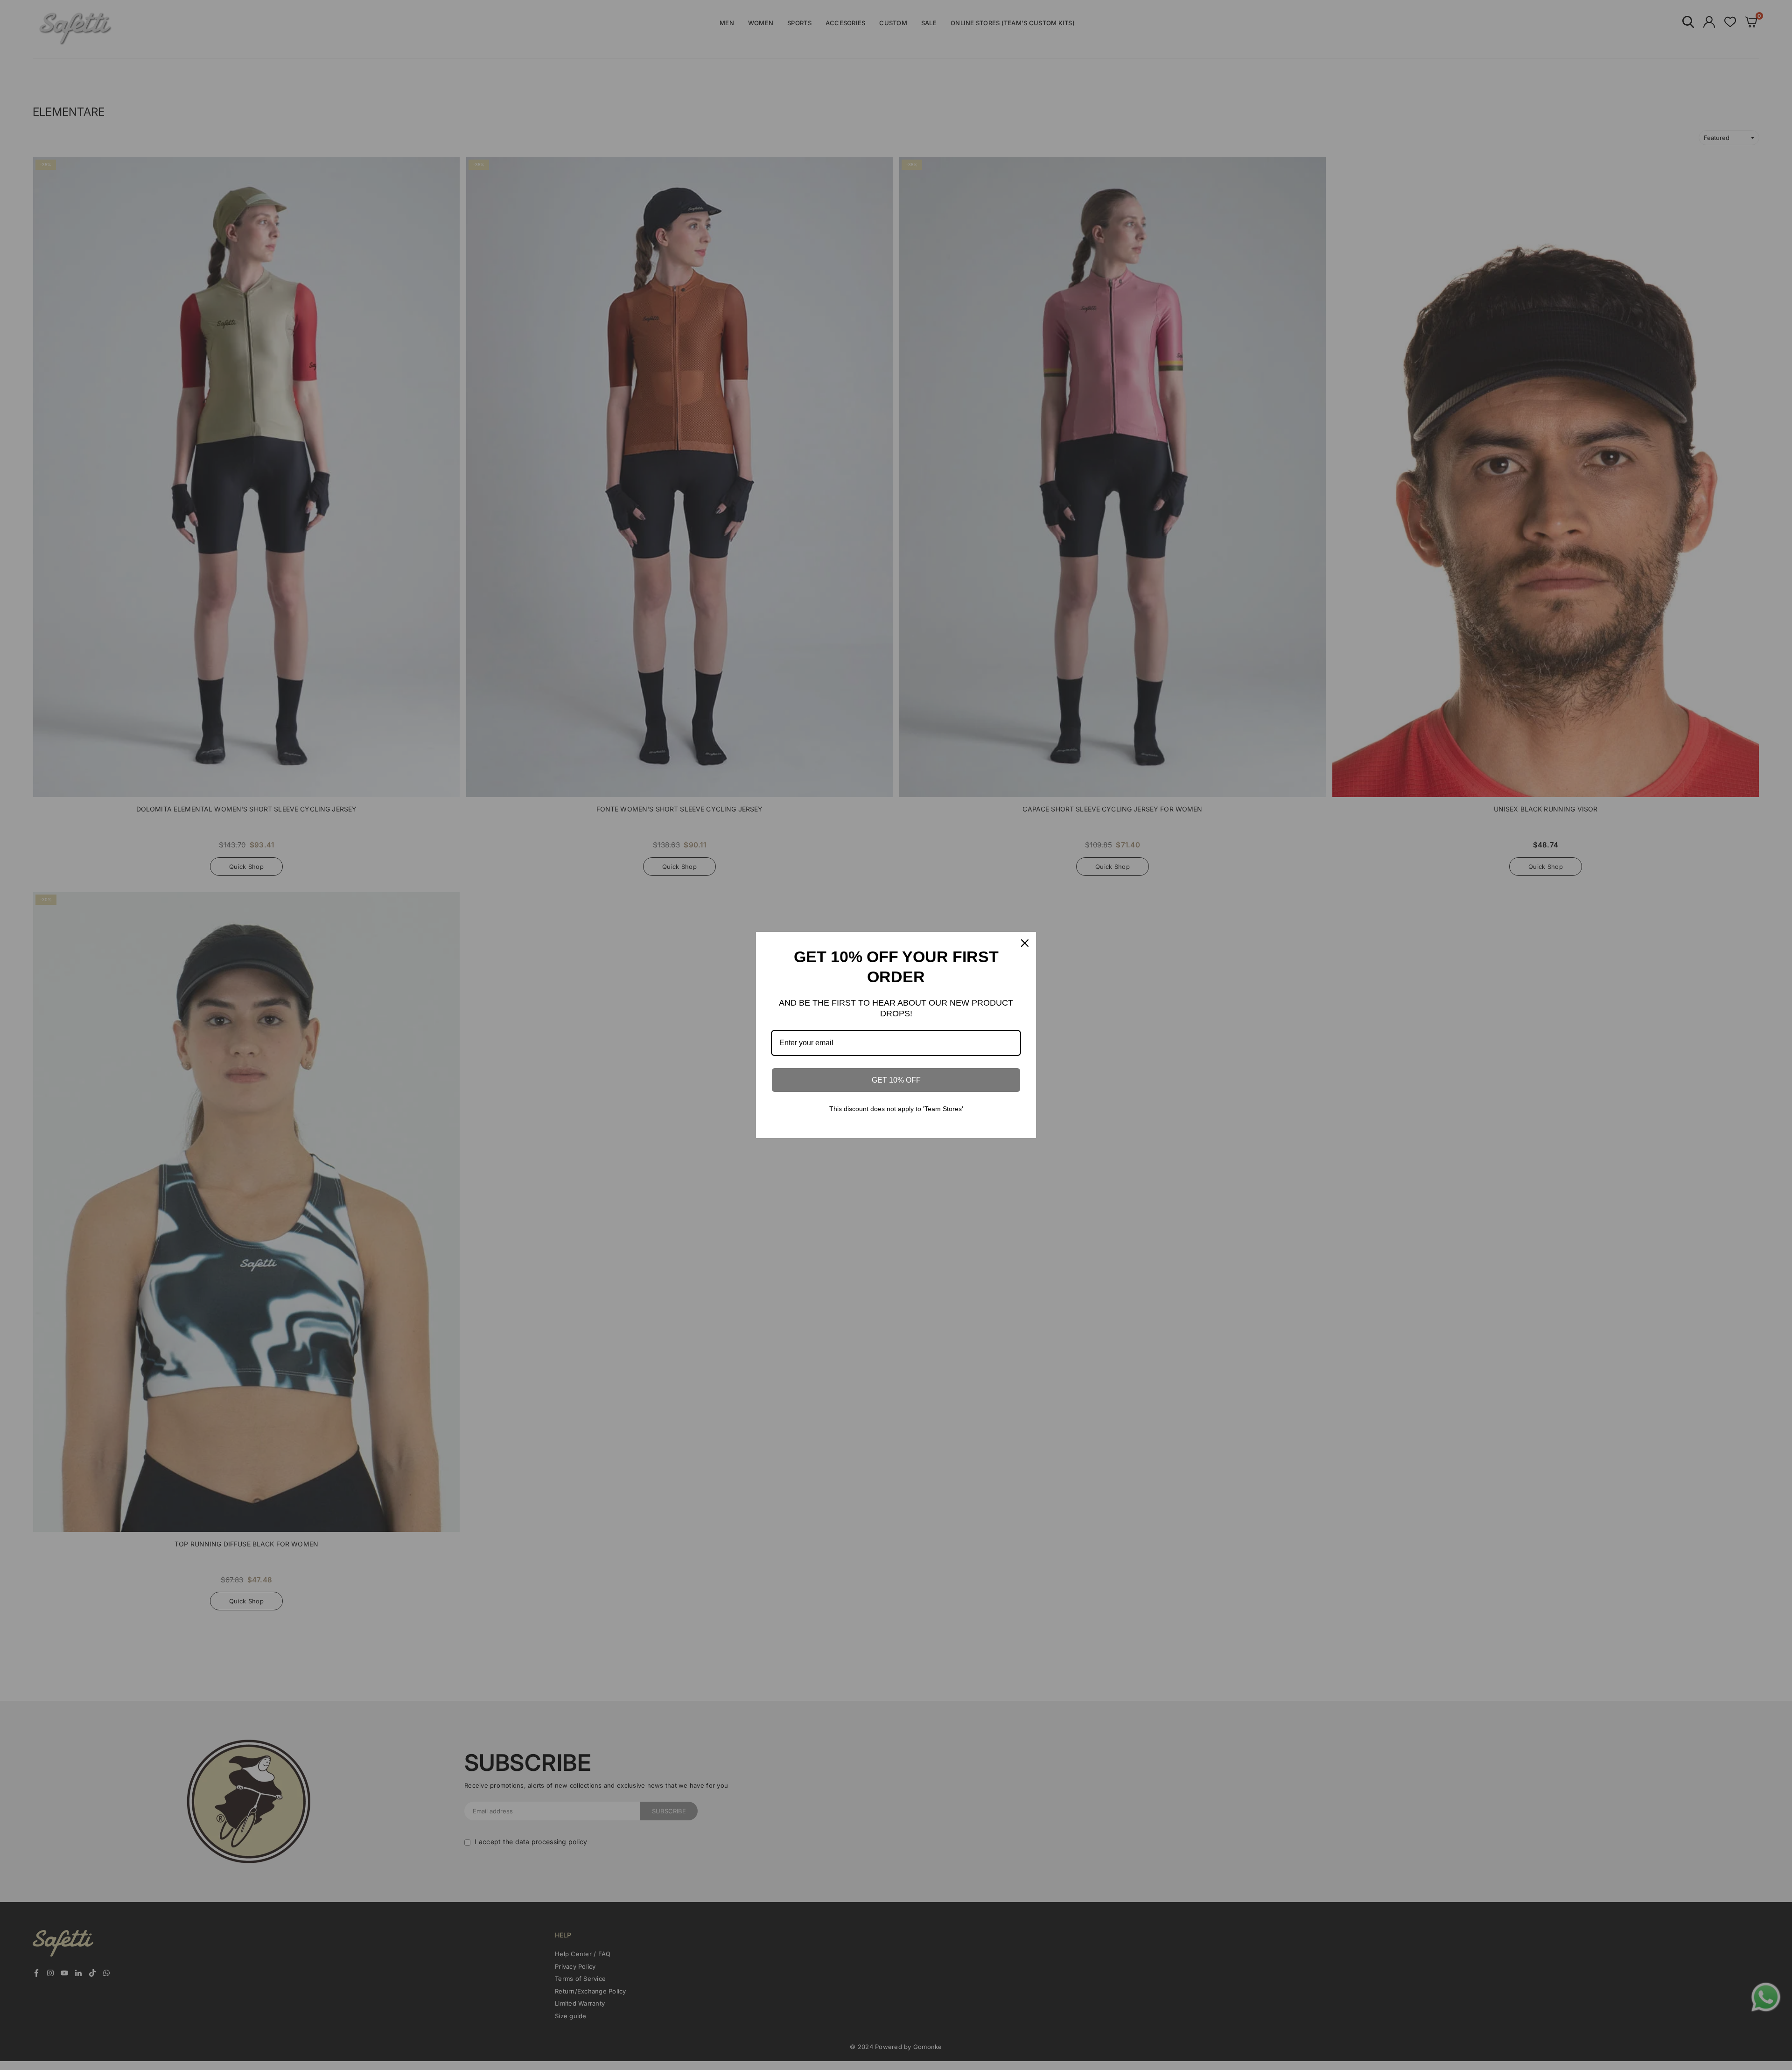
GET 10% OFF (896, 1080)
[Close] (1025, 943)
